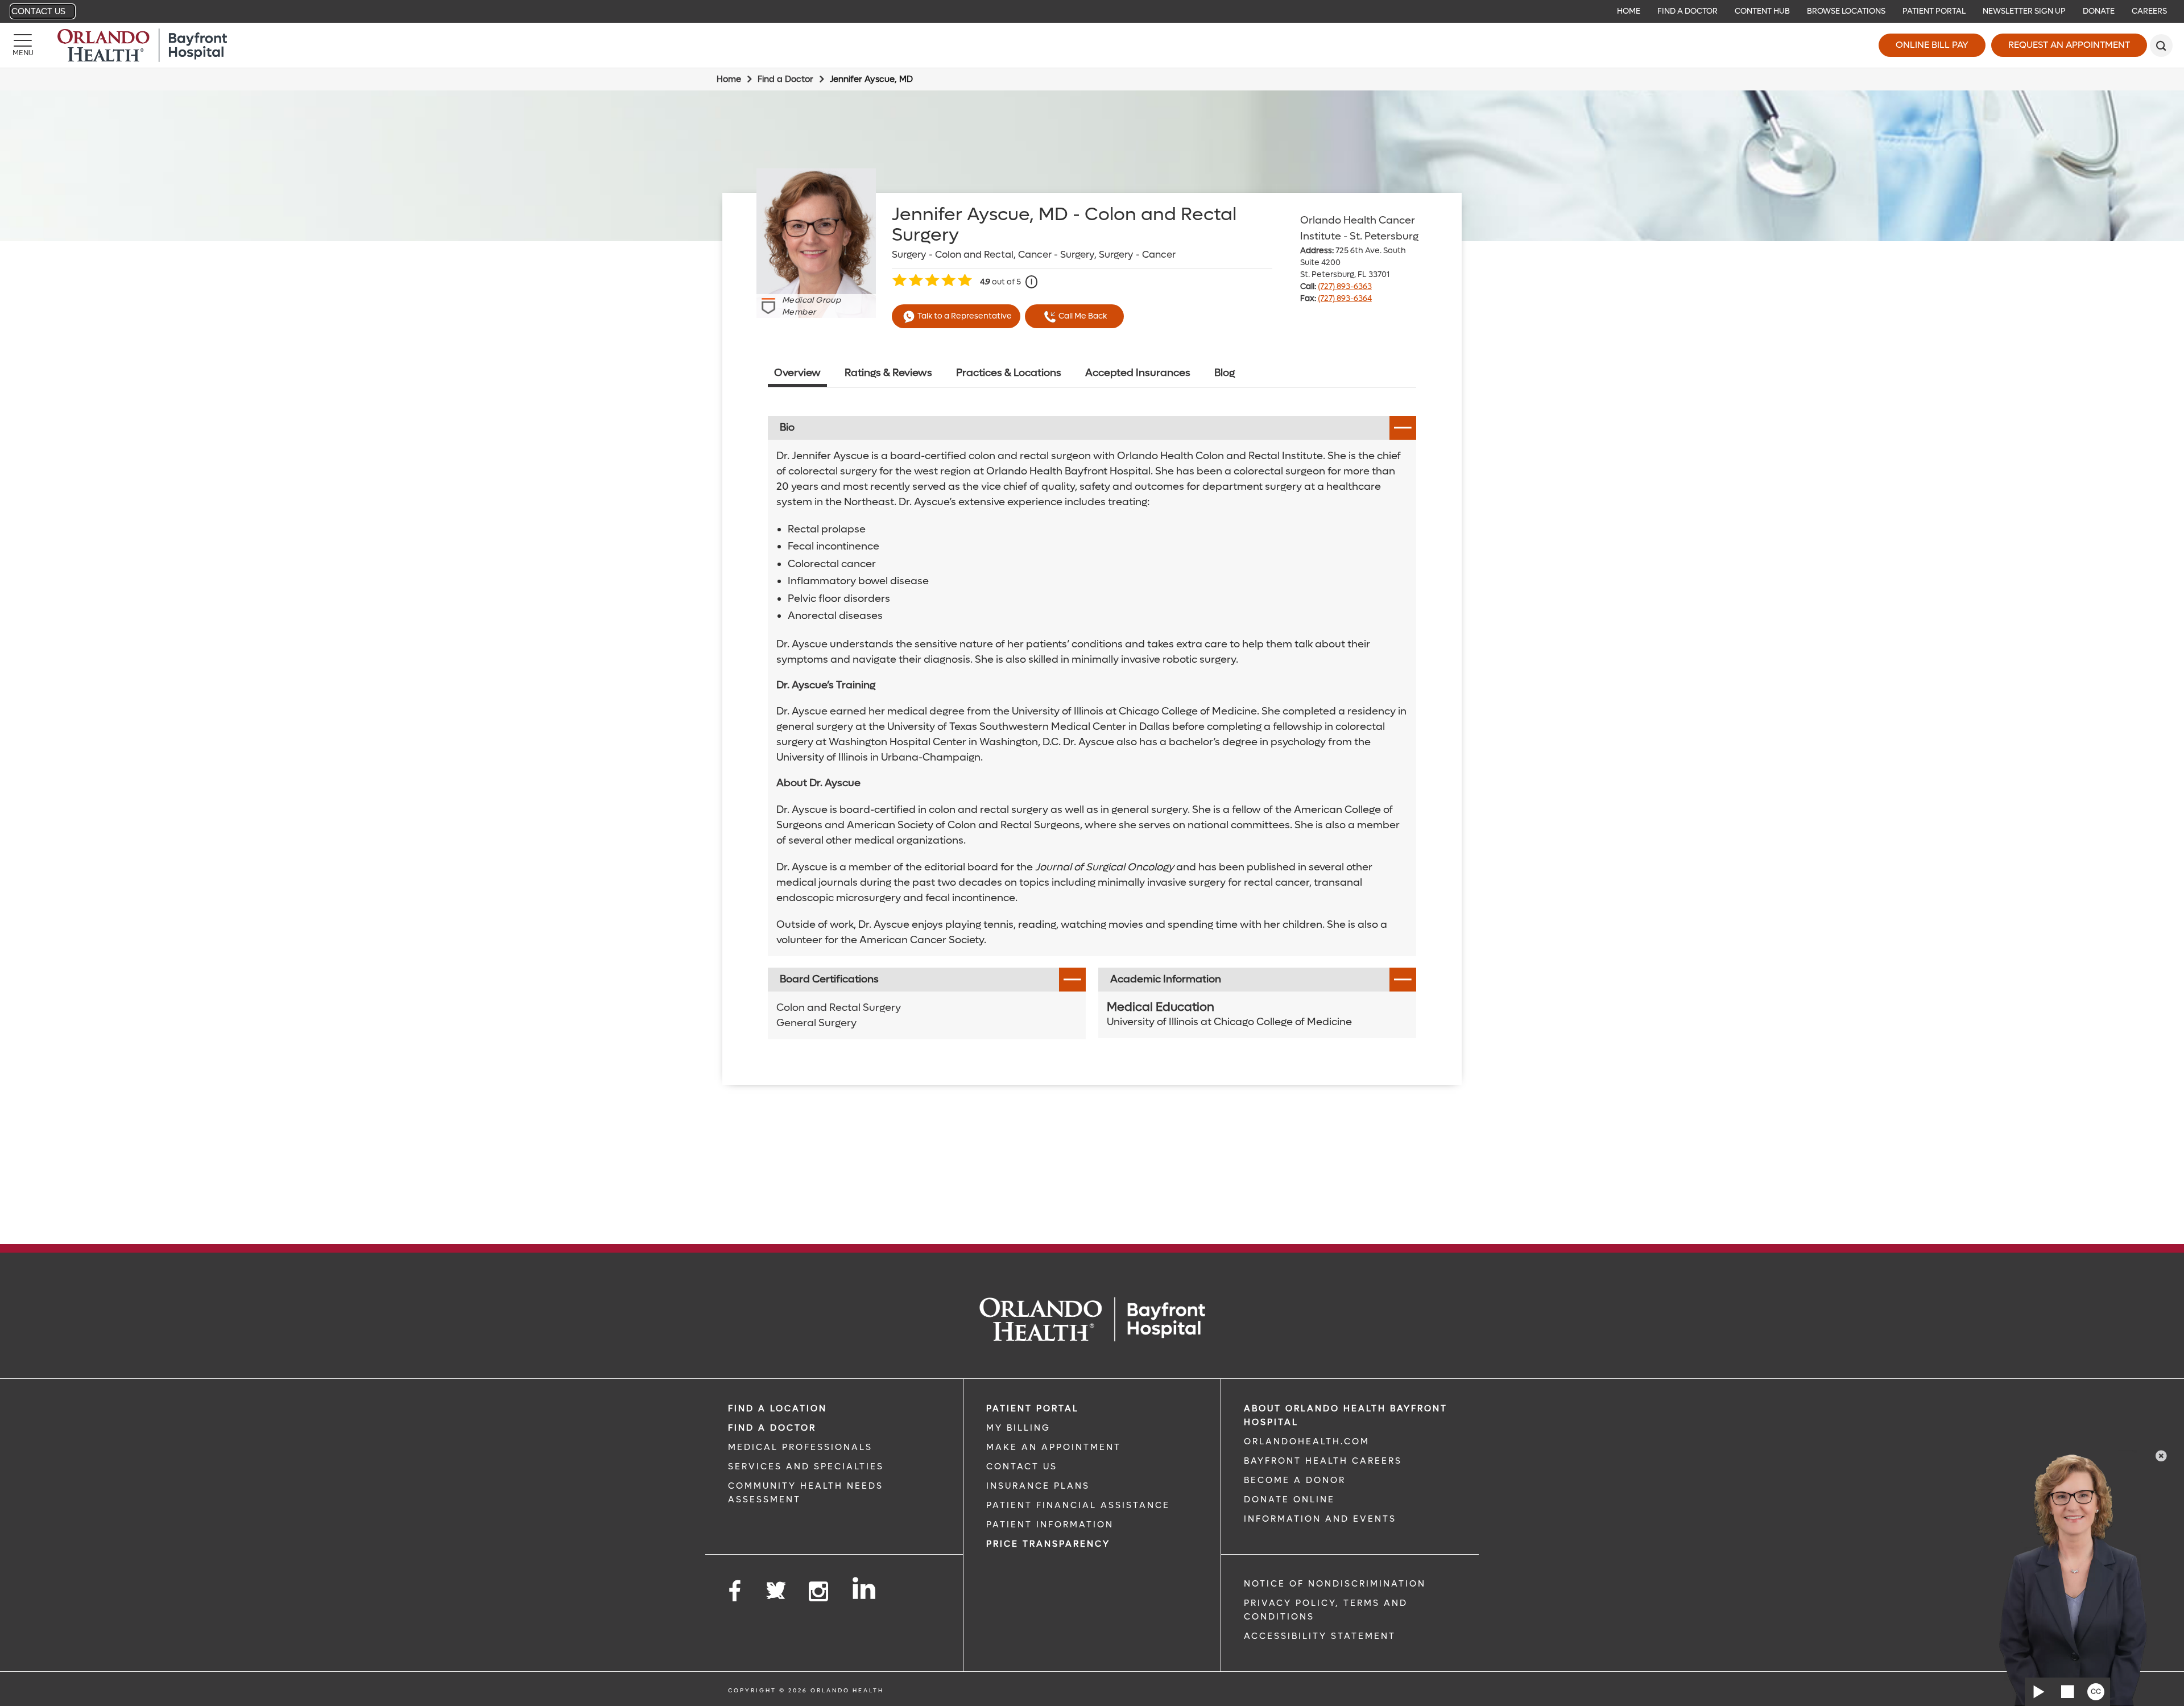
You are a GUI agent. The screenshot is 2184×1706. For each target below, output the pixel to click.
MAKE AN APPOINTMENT (1054, 1447)
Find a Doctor (1687, 11)
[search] (2161, 46)
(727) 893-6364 (1345, 298)
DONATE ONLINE (1289, 1500)
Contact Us (38, 11)
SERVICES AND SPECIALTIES (806, 1467)
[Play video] (2039, 1692)
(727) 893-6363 (1345, 286)
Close (2161, 1456)
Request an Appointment (2069, 45)
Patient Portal (1934, 11)
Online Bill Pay (1932, 45)
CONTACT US (1022, 1467)
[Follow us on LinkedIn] (865, 1588)
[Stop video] (2067, 1692)
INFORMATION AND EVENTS (1320, 1519)
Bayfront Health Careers (1323, 1461)
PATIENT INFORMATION (1050, 1525)
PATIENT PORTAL (1033, 1408)
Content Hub (1762, 11)
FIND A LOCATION (777, 1408)
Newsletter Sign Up (2024, 11)
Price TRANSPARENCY (1048, 1544)
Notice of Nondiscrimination (1335, 1584)
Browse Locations (1846, 11)
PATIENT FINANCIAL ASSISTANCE (1078, 1505)
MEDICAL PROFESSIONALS (800, 1447)
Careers (2149, 11)
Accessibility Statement (1320, 1636)
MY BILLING (1018, 1428)
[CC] (2096, 1692)
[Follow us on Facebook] (735, 1592)
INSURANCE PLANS (1038, 1486)
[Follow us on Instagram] (819, 1592)
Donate (2099, 11)
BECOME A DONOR (1295, 1480)
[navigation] (1092, 11)
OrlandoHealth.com (1307, 1441)
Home (1629, 11)
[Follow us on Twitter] (776, 1587)
